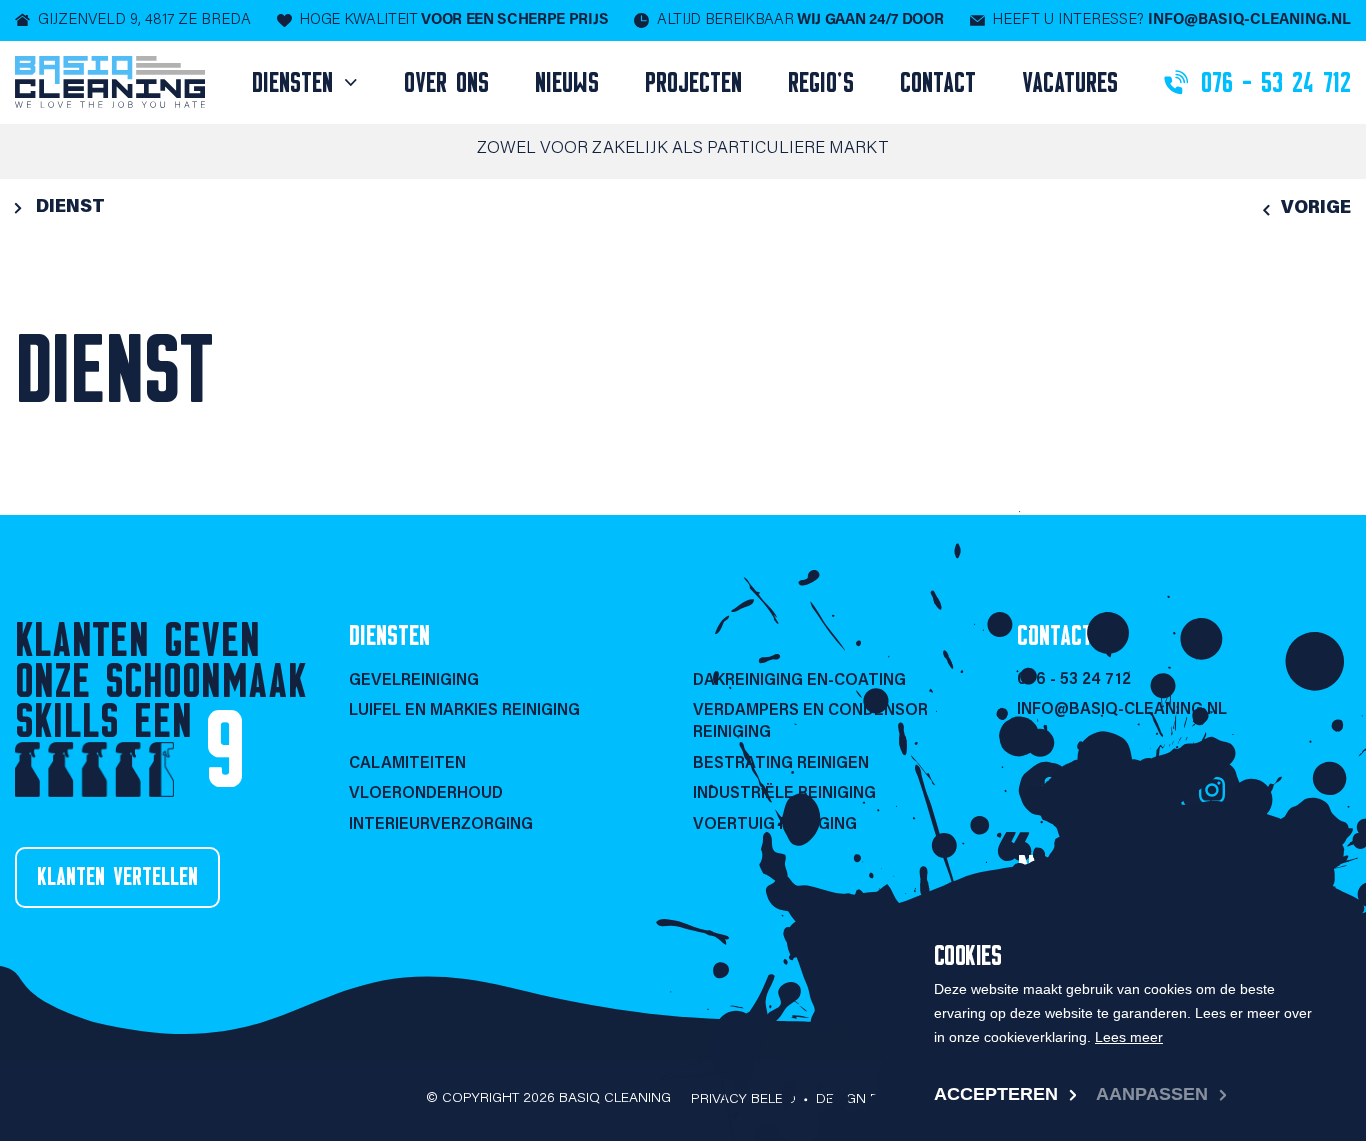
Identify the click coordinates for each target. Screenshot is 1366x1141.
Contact (938, 82)
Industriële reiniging (784, 794)
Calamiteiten (407, 764)
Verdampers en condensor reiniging (810, 722)
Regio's (821, 82)
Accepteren (996, 1094)
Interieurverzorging (441, 825)
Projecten (693, 82)
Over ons (446, 82)
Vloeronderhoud (426, 794)
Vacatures (1070, 82)
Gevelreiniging (414, 681)
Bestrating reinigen (781, 764)
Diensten (297, 82)
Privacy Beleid (743, 1100)
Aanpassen (1152, 1094)
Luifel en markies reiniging (464, 711)
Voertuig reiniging (775, 825)
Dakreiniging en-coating (799, 681)
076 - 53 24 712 (1074, 680)
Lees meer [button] (1129, 1037)
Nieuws (567, 82)
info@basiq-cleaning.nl (1122, 710)
